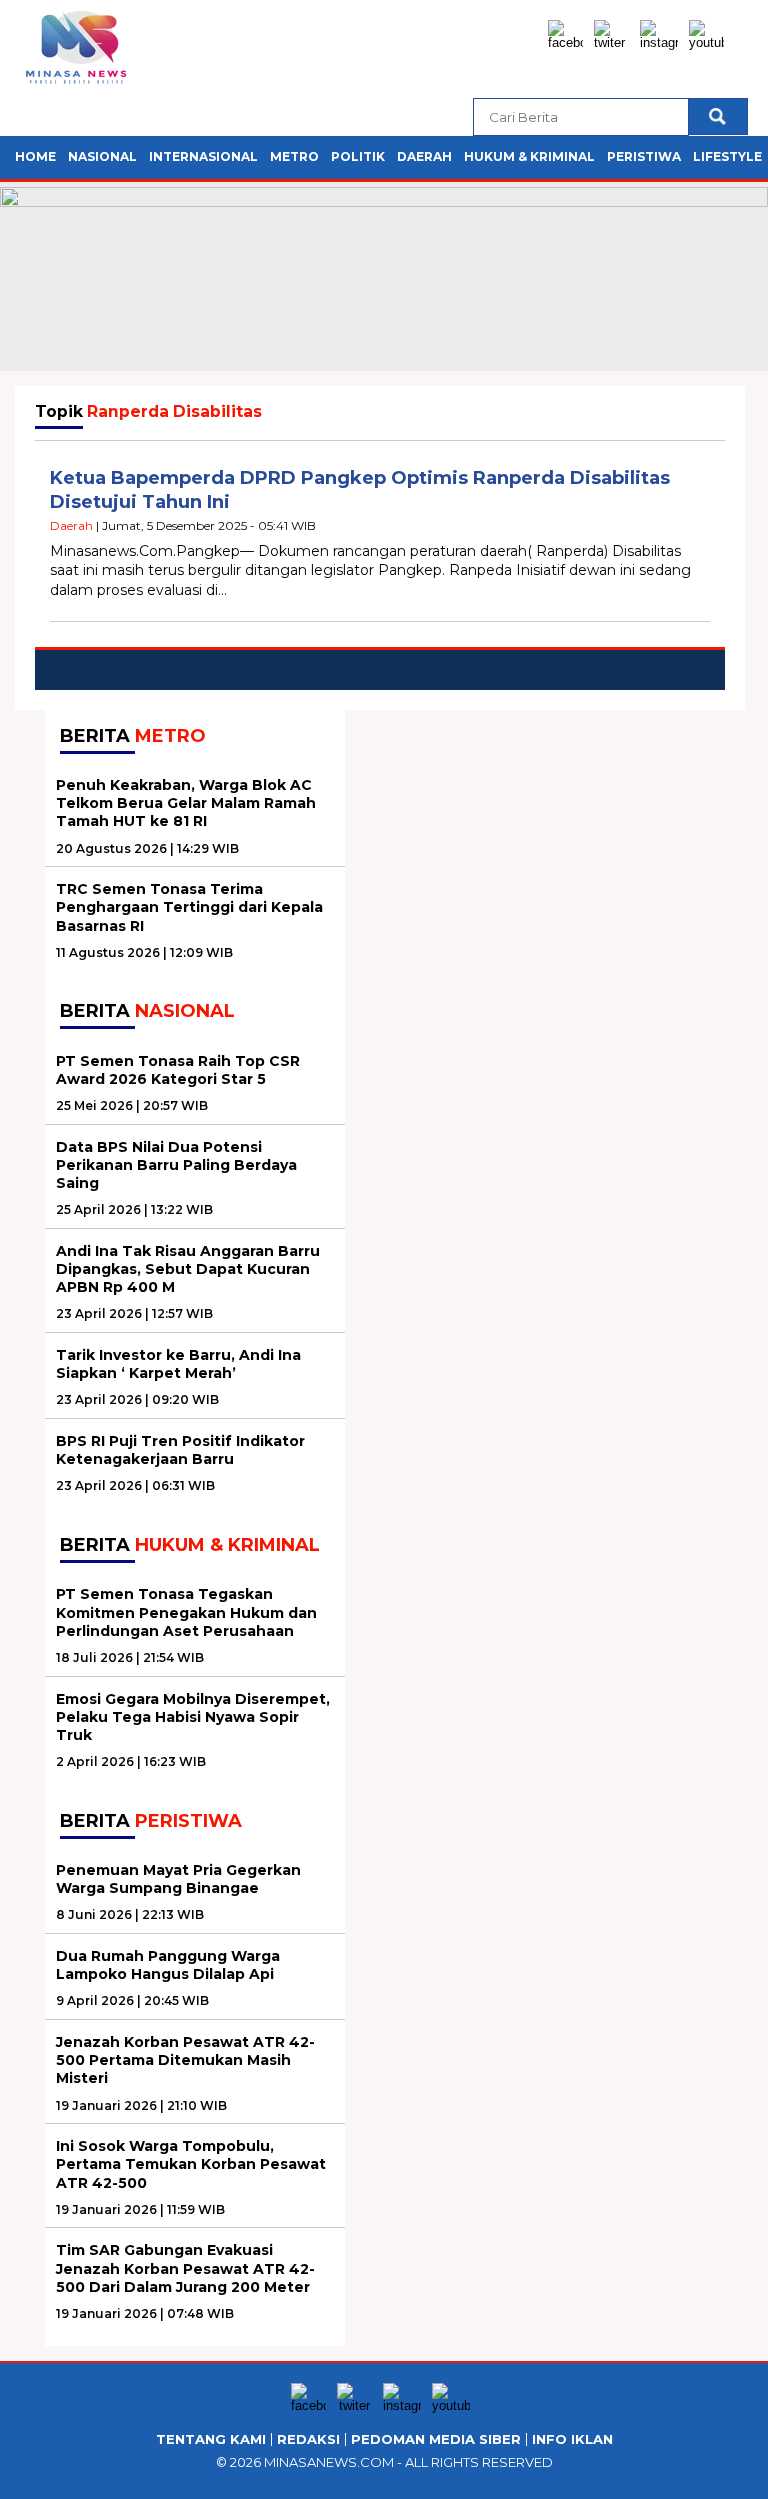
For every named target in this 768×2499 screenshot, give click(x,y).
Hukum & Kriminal (529, 156)
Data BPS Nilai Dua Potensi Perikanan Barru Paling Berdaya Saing (176, 1165)
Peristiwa (644, 156)
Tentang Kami (211, 2439)
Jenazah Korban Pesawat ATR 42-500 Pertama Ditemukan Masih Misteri (185, 2060)
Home (35, 156)
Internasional (203, 156)
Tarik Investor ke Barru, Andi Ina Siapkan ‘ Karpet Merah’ (178, 1364)
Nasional (102, 156)
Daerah (424, 156)
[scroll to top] (728, 2468)
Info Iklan (572, 2439)
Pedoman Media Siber (436, 2439)
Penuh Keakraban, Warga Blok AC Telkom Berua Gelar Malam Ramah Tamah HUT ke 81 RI (186, 803)
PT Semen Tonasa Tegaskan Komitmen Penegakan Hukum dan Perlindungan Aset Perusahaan (186, 1612)
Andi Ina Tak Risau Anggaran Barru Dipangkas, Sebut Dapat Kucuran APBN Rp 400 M (188, 1269)
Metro (294, 156)
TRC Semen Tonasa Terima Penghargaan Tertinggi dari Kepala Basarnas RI (189, 907)
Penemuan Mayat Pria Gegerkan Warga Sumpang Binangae (178, 1879)
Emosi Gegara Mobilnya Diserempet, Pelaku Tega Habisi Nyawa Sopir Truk (193, 1717)
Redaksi (308, 2439)
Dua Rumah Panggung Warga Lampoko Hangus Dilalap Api (168, 1965)
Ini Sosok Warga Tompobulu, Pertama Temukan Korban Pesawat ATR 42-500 (191, 2164)
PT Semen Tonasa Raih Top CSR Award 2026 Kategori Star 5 (178, 1070)
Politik (358, 156)
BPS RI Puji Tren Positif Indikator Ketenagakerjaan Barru (180, 1450)
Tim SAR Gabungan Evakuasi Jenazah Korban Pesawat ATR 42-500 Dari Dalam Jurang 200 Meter (185, 2268)
